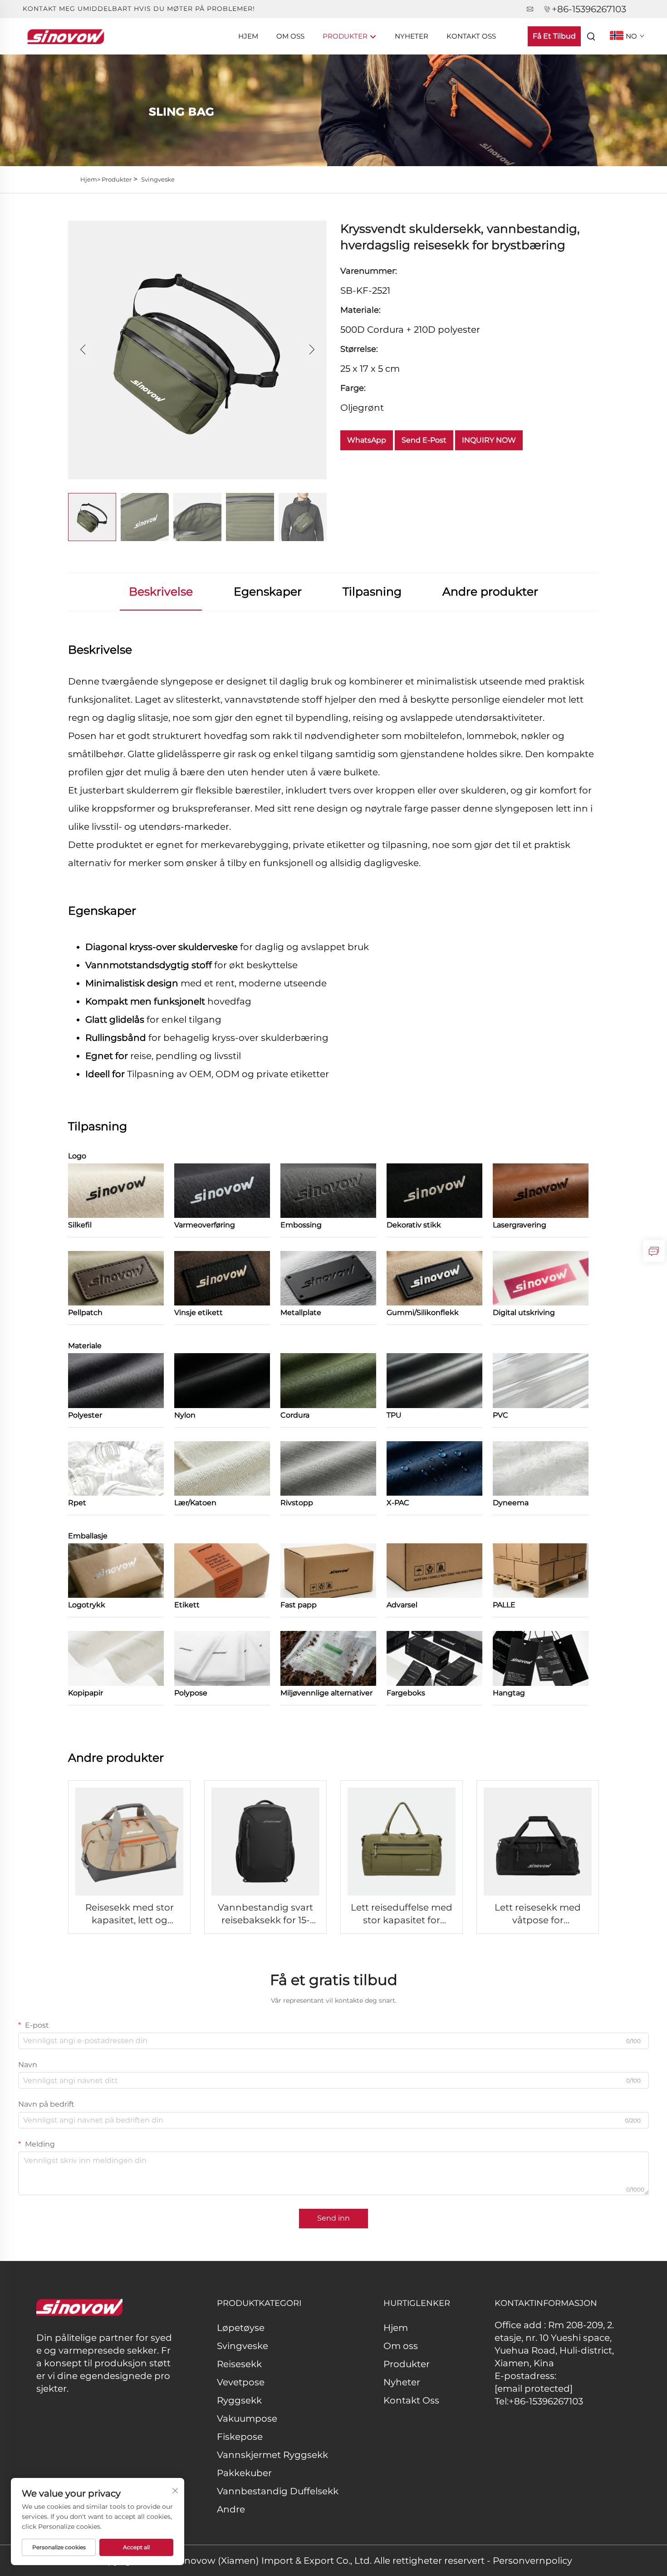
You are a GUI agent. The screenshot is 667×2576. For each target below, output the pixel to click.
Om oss (290, 36)
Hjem (248, 36)
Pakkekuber (244, 2473)
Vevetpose (241, 2382)
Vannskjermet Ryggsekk (272, 2455)
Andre (231, 2509)
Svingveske (158, 179)
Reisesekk (239, 2364)
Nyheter (412, 36)
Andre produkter (490, 591)
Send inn (333, 2218)
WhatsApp (367, 440)
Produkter (346, 36)
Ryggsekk (239, 2400)
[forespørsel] (654, 1251)
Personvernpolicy (532, 2561)
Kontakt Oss (471, 36)
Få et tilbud (554, 36)
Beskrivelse (161, 591)
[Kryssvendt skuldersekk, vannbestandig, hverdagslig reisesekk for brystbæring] (197, 349)
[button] (83, 350)
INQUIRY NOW (489, 440)
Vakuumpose (247, 2418)
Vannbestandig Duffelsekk (278, 2491)
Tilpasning (372, 591)
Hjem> (91, 179)
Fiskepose (240, 2437)
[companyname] (66, 36)
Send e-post (424, 440)
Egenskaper (268, 591)
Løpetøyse (241, 2328)
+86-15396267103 (589, 9)
